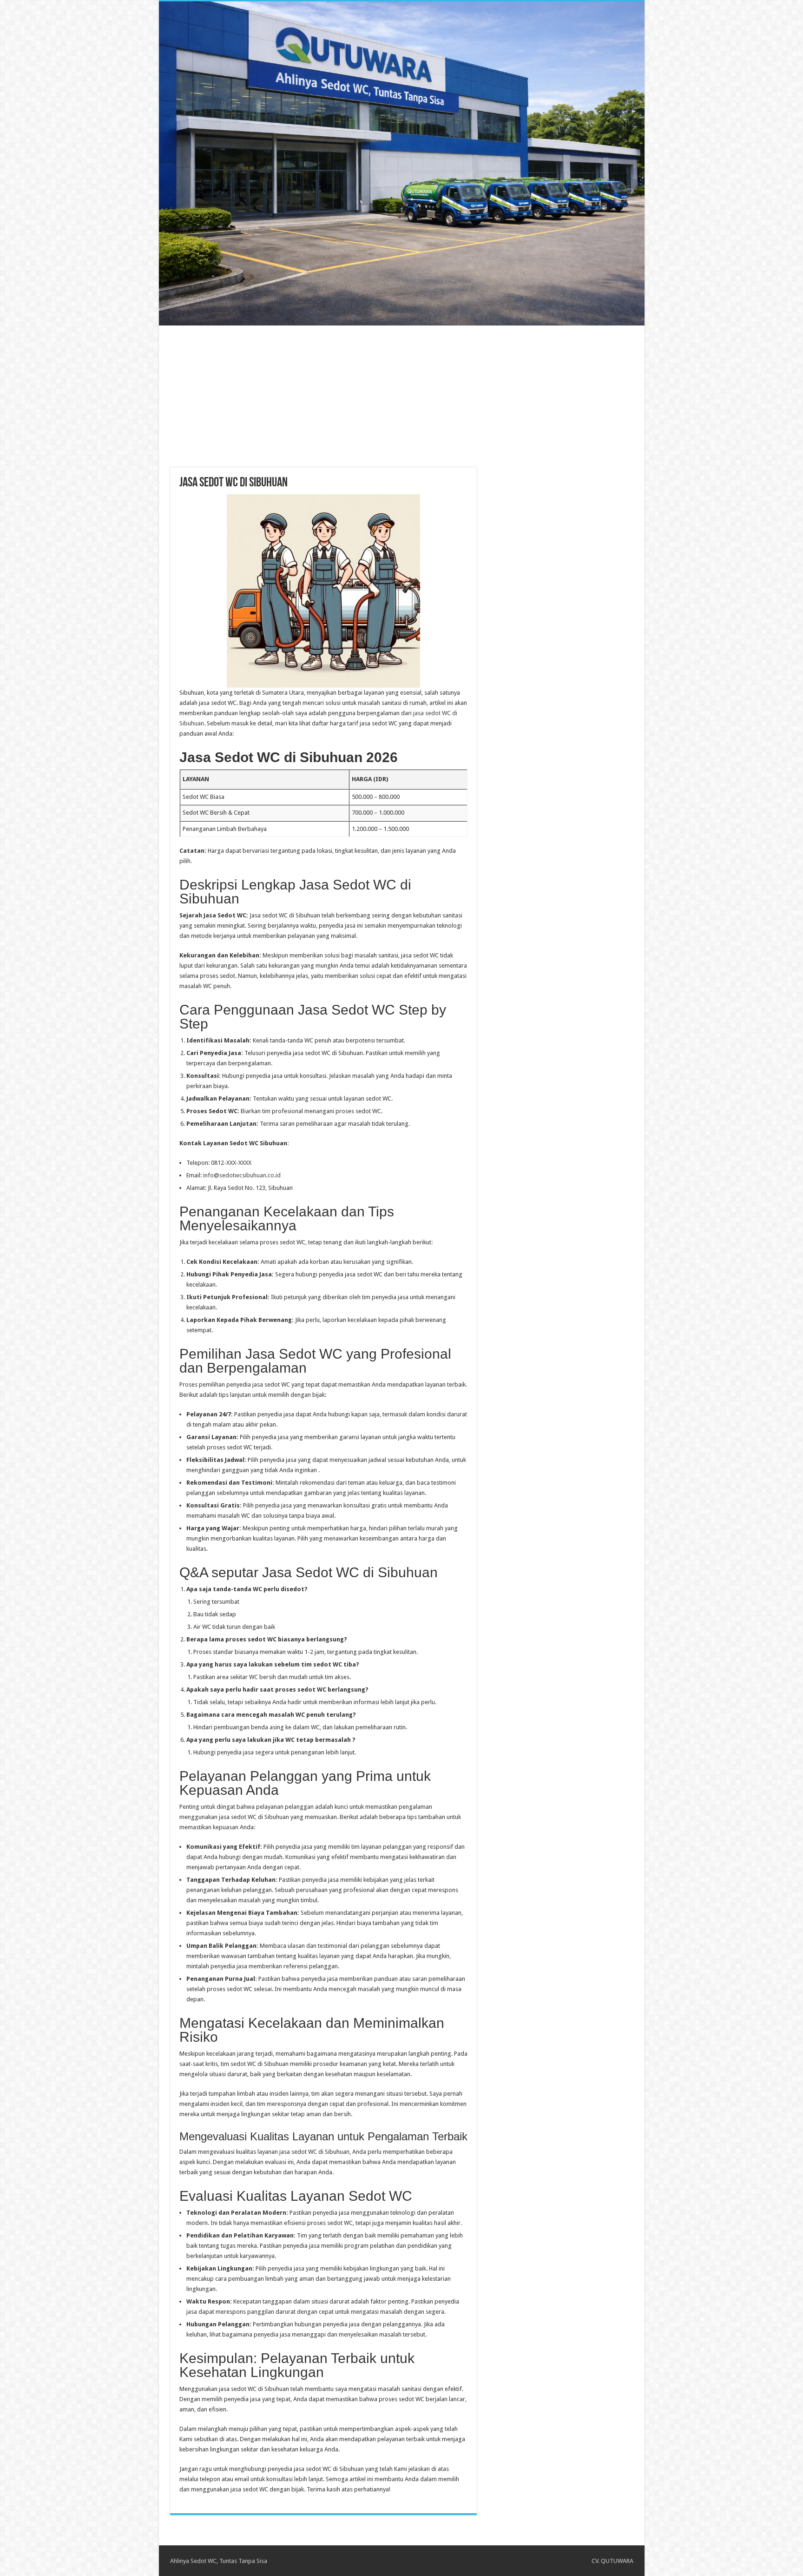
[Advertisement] (401, 391)
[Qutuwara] (402, 163)
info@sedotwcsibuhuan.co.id (242, 1175)
